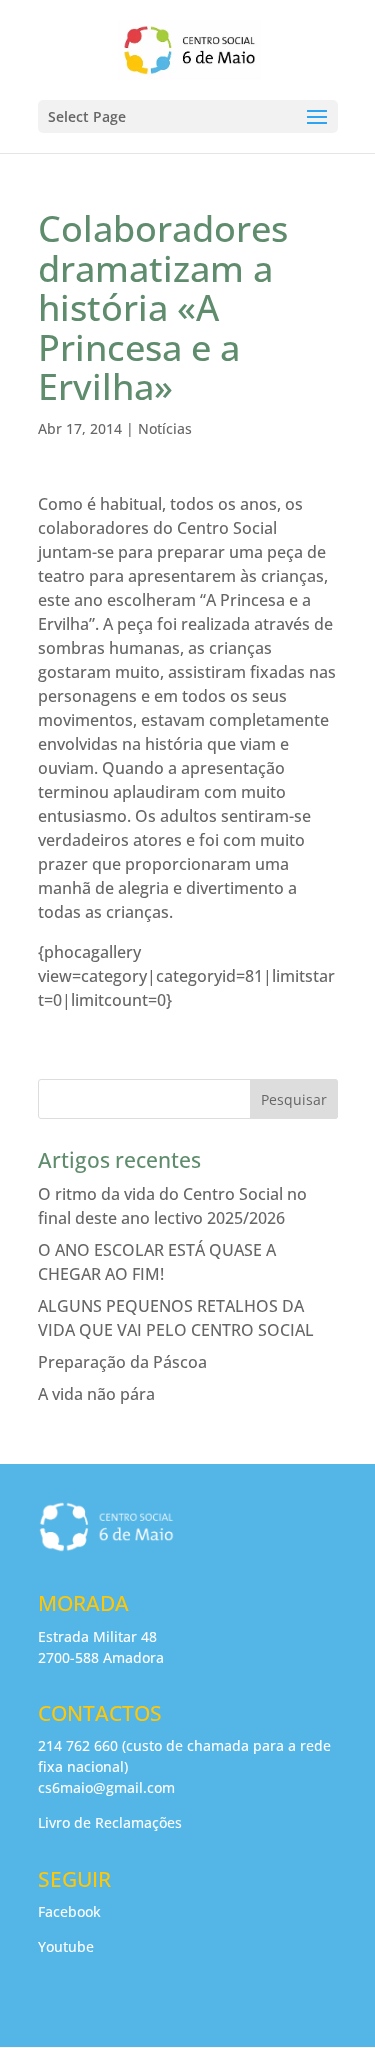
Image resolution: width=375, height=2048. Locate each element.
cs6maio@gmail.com (106, 1787)
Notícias (165, 428)
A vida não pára (96, 1394)
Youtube (66, 1946)
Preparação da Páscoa (122, 1362)
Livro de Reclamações (110, 1822)
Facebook (69, 1911)
